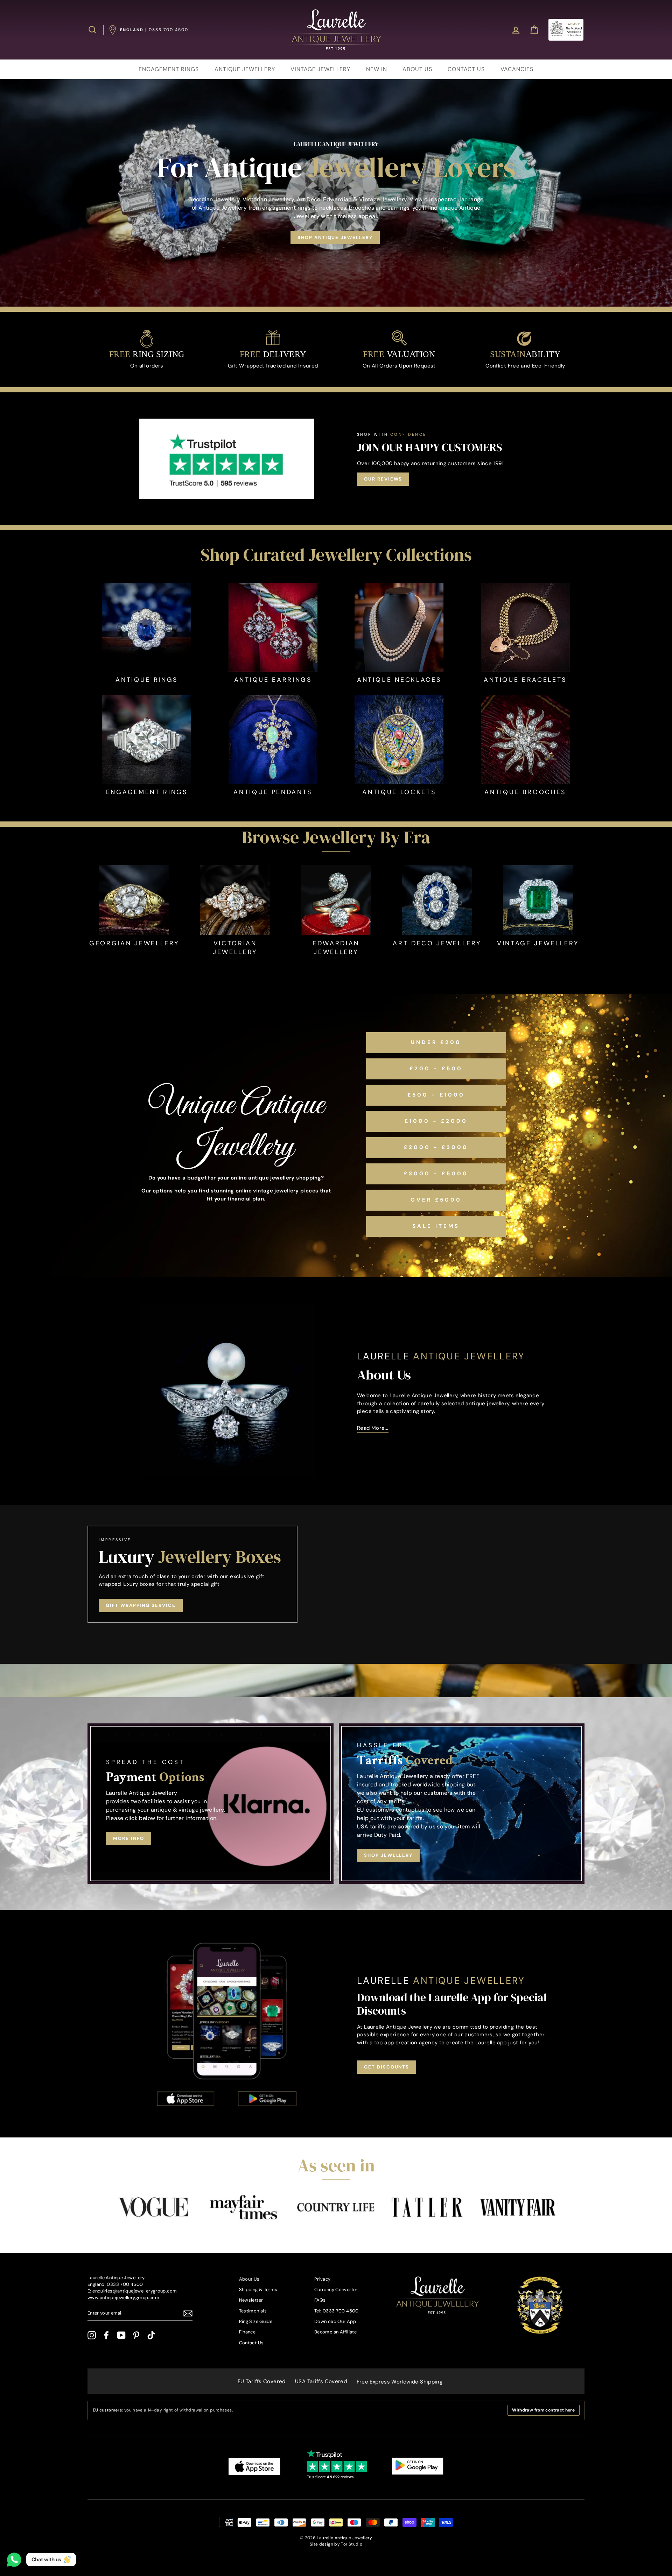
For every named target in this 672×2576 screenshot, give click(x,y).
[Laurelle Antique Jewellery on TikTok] (151, 2335)
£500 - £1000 (436, 1095)
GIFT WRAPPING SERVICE (141, 1605)
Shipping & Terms (258, 2290)
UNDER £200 (436, 1042)
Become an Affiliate (335, 2332)
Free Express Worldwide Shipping (400, 2382)
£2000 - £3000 (436, 1147)
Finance (247, 2332)
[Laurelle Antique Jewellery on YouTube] (121, 2335)
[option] (336, 193)
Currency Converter (336, 2290)
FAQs (320, 2300)
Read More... (373, 1428)
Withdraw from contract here (543, 2410)
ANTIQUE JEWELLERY (245, 69)
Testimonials (253, 2311)
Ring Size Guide (256, 2321)
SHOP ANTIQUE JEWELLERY (335, 237)
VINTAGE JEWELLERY (320, 69)
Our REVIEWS (383, 479)
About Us (249, 2279)
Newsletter (251, 2300)
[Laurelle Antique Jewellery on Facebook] (106, 2335)
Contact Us (251, 2343)
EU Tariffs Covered (262, 2381)
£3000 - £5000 (436, 1174)
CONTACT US (466, 69)
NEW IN (377, 69)
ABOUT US (417, 69)
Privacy (323, 2279)
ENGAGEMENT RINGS (169, 69)
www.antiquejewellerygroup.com (123, 2298)
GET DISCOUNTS (387, 2067)
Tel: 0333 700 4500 (337, 2311)
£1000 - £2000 (436, 1121)
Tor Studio (352, 2544)
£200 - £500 (436, 1069)
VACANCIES (517, 69)
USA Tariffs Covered (321, 2381)
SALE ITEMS (436, 1226)
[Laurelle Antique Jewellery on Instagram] (92, 2335)
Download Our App (335, 2321)
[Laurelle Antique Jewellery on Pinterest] (136, 2335)
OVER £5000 (436, 1200)
